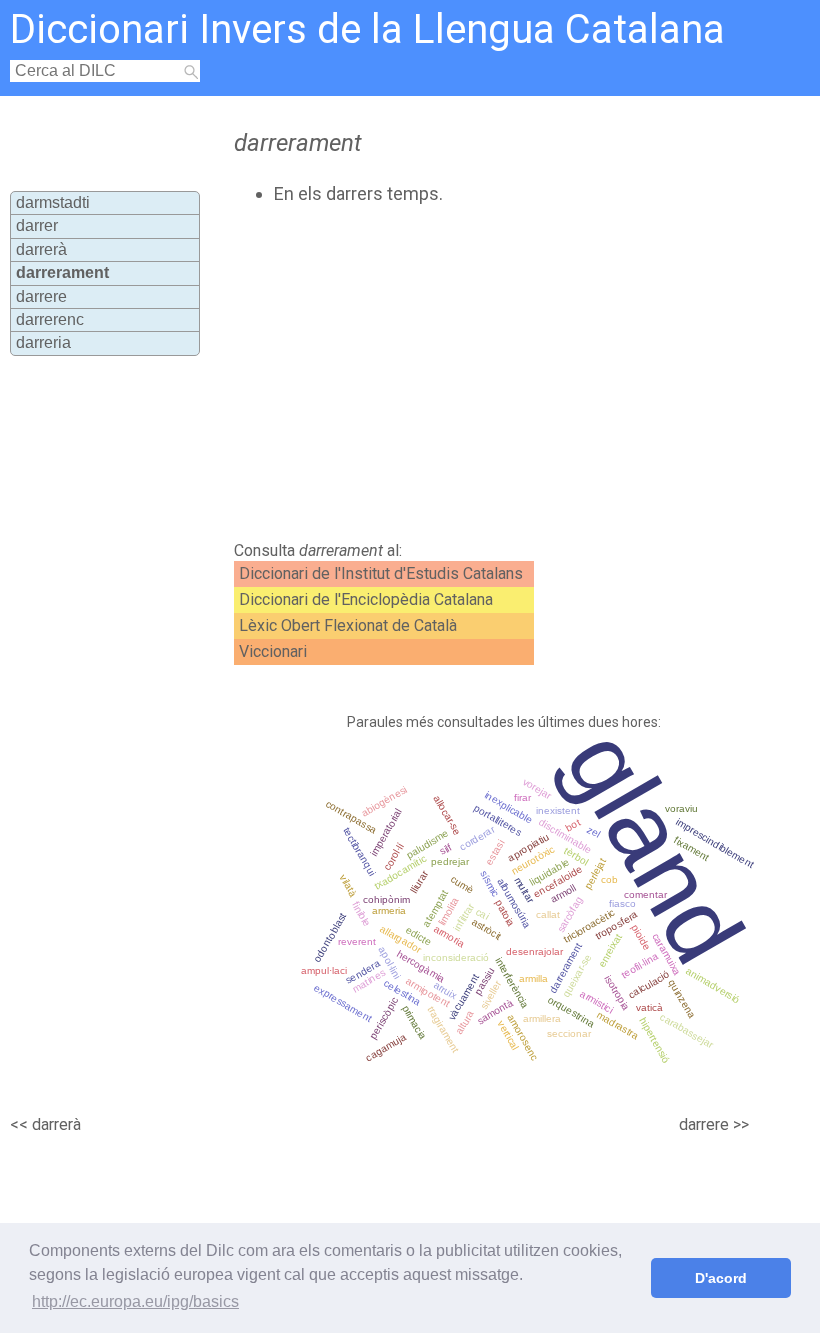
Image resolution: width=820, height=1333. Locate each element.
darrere (41, 296)
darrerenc (50, 319)
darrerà (41, 249)
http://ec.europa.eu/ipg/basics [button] (135, 1301)
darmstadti (53, 202)
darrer (37, 225)
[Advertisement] (449, 373)
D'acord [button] (721, 1278)
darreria (43, 342)
